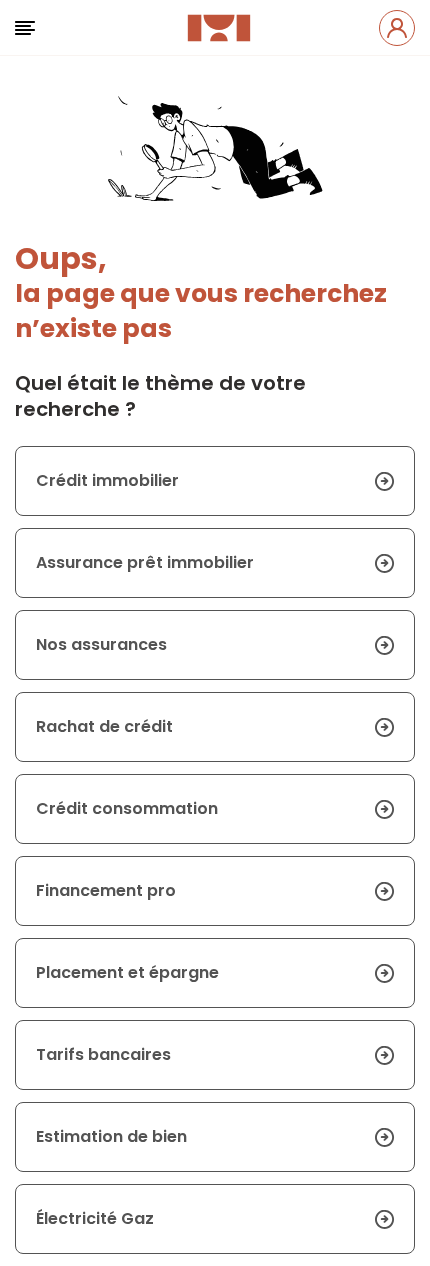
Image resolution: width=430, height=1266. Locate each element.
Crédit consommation (127, 808)
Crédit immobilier (107, 480)
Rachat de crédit (104, 726)
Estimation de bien (111, 1136)
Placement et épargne (127, 972)
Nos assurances (101, 644)
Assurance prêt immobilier (145, 562)
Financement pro (106, 890)
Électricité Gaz (95, 1218)
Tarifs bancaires (103, 1054)
